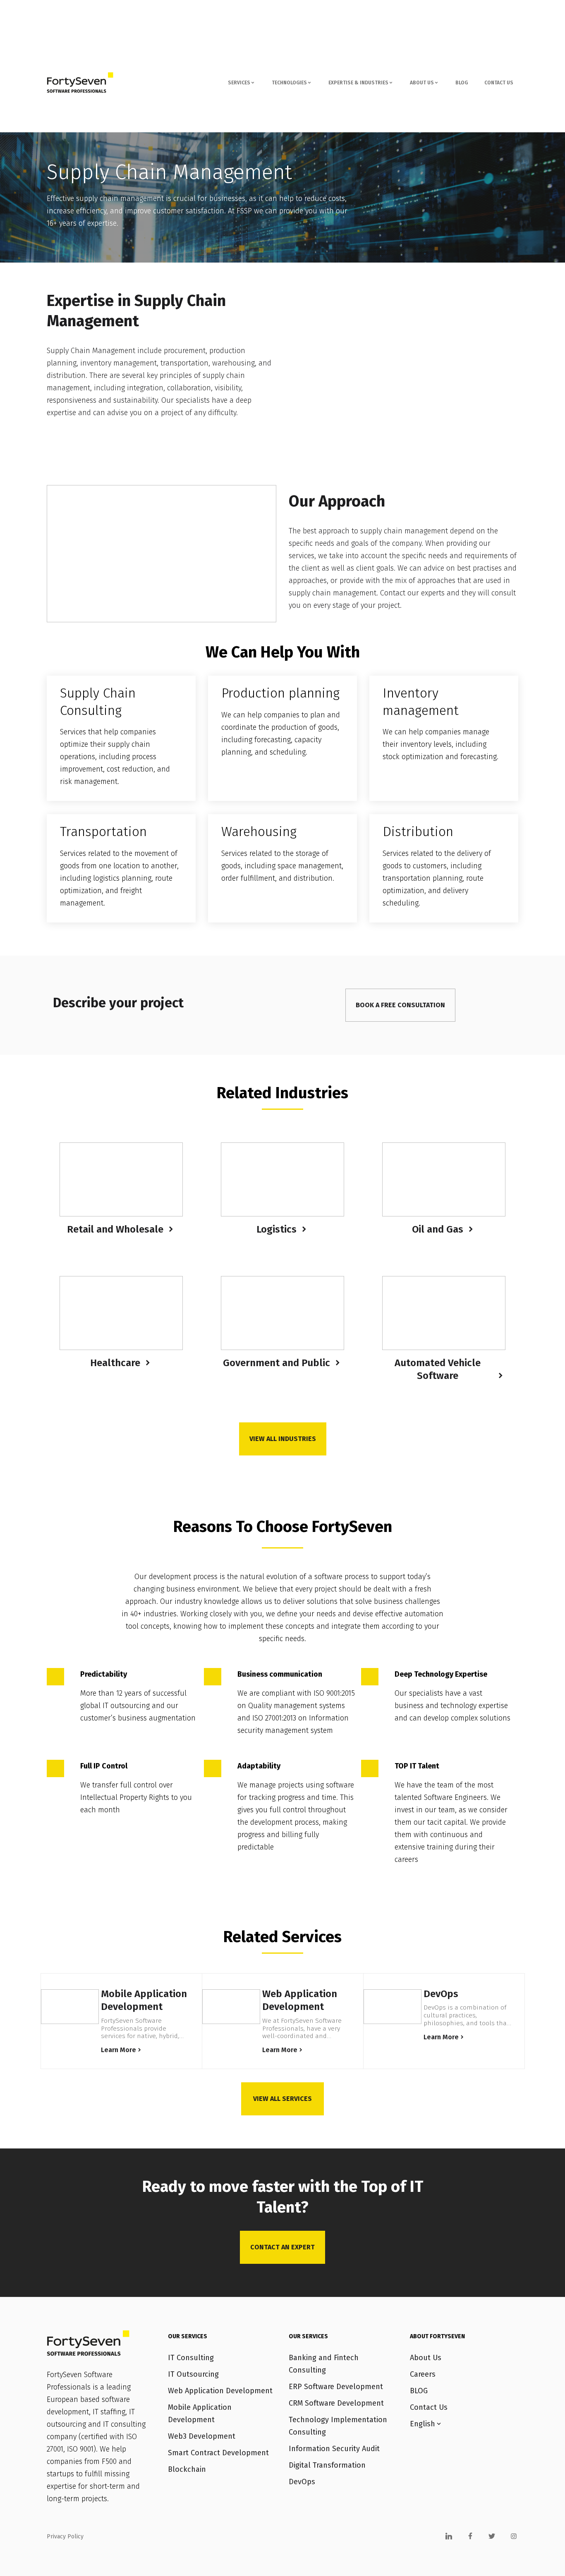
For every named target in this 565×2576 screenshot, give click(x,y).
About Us (426, 2358)
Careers (423, 2374)
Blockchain (187, 2469)
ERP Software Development (336, 2387)
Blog (462, 83)
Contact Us (499, 83)
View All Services (282, 2099)
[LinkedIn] (449, 2536)
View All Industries (283, 1439)
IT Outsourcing (193, 2374)
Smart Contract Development (218, 2453)
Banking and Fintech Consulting (324, 2364)
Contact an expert (282, 2247)
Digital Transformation (327, 2465)
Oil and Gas (438, 1229)
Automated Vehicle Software (438, 1369)
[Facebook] (470, 2536)
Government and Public (277, 1363)
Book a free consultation (400, 1005)
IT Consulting (191, 2358)
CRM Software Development (336, 2403)
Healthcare (115, 1363)
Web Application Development (300, 2000)
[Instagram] (514, 2536)
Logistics (277, 1229)
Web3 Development (202, 2436)
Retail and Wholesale (115, 1229)
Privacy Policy (65, 2537)
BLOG (419, 2391)
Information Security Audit (334, 2449)
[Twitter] (492, 2536)
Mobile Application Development (144, 2000)
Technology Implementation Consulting (338, 2426)
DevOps (441, 1994)
